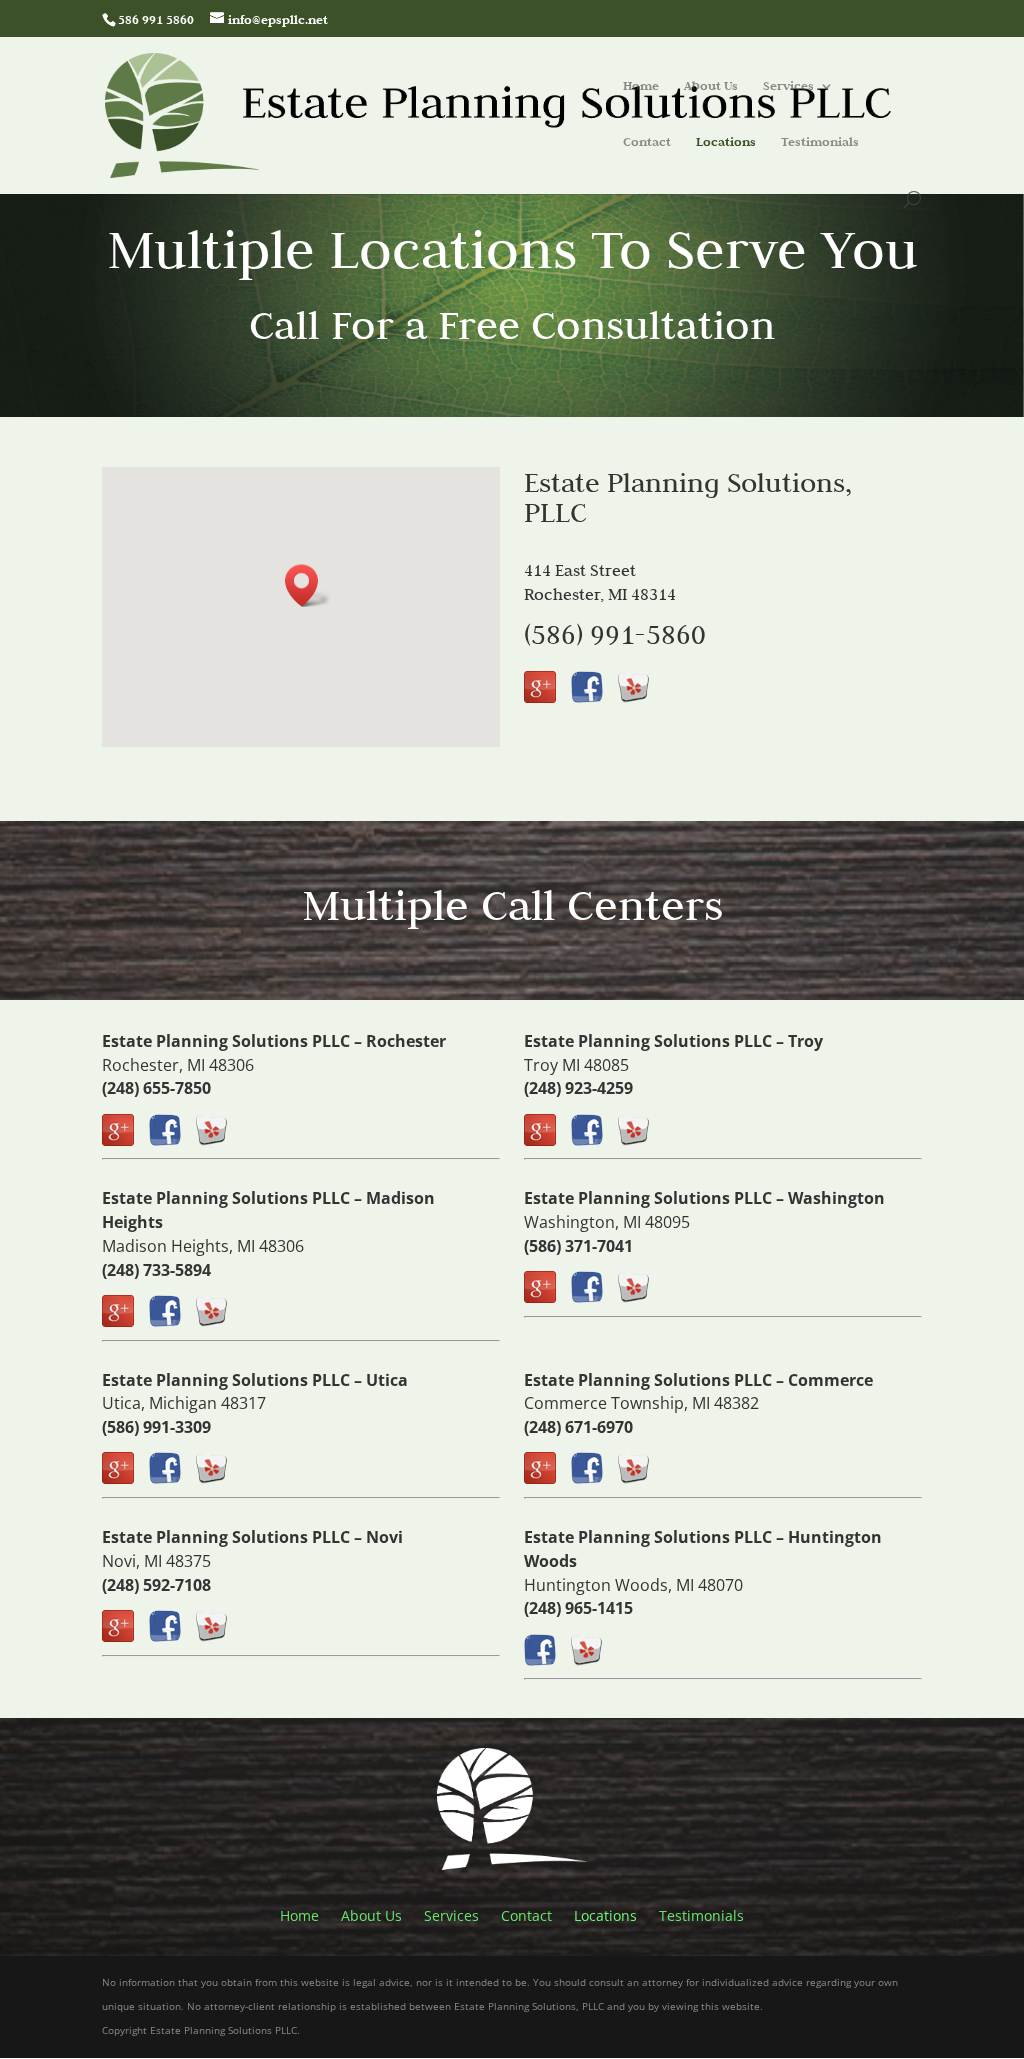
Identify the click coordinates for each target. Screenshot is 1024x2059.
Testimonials (820, 142)
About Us (711, 86)
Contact (647, 142)
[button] (308, 585)
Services (788, 86)
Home (641, 86)
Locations (726, 142)
